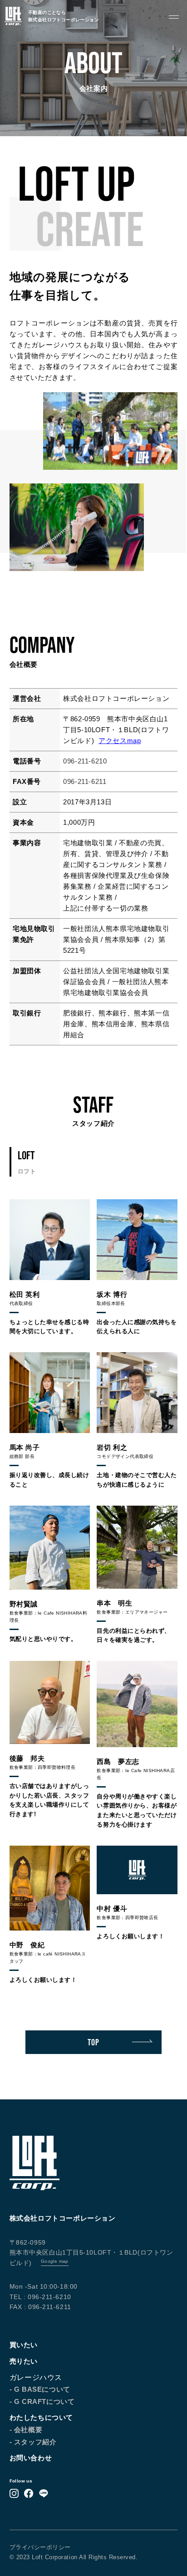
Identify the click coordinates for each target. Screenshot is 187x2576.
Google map (55, 2261)
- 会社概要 (26, 2430)
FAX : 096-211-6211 (40, 2307)
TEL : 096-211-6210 (40, 2297)
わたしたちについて (41, 2417)
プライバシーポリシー (40, 2547)
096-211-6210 (85, 761)
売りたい (24, 2361)
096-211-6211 (85, 781)
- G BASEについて (40, 2389)
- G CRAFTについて (42, 2401)
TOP (93, 2042)
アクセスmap (120, 741)
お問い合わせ (31, 2458)
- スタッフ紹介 (33, 2442)
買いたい (24, 2345)
